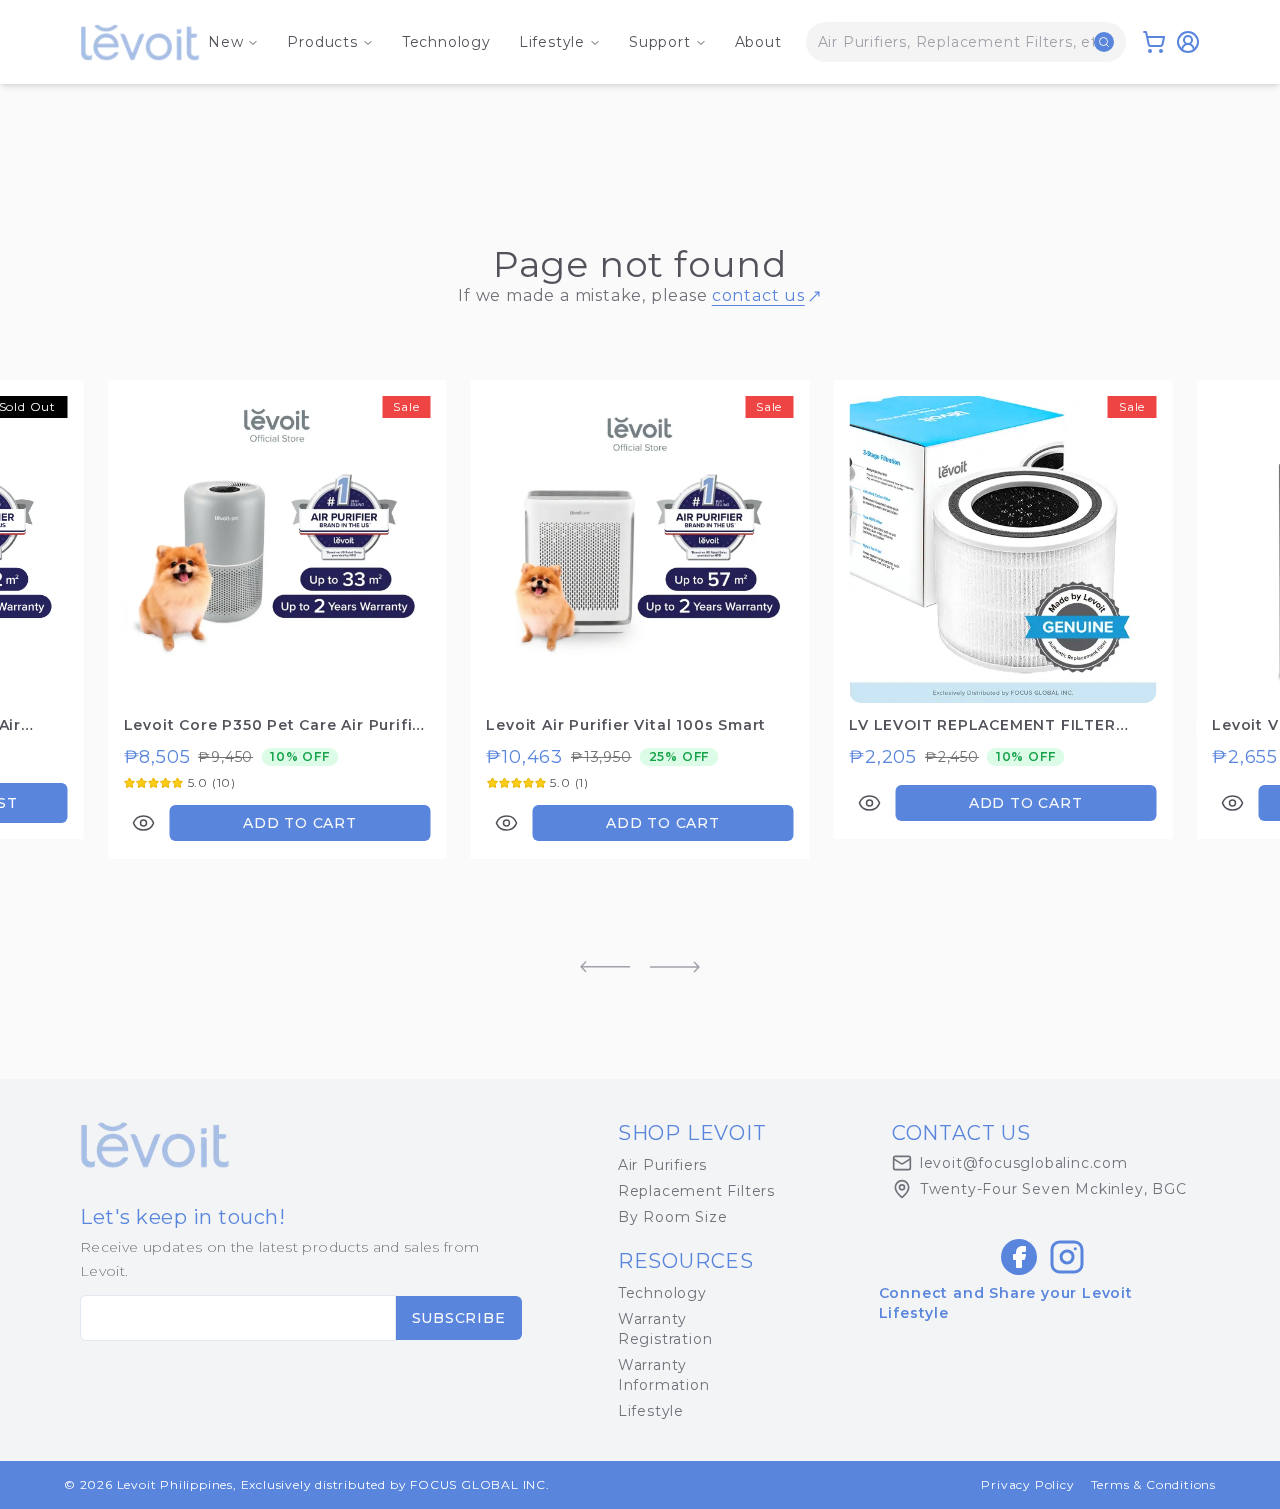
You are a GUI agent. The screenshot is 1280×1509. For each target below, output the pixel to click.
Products (322, 42)
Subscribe (459, 1318)
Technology (446, 42)
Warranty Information (664, 1375)
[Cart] (1154, 42)
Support (660, 42)
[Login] (1188, 42)
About (758, 42)
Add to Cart (300, 823)
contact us (758, 295)
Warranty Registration (665, 1329)
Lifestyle (552, 42)
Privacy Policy (1027, 1484)
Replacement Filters (696, 1191)
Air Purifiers (662, 1165)
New (225, 42)
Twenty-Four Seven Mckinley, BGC (1053, 1189)
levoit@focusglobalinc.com (1024, 1163)
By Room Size (673, 1217)
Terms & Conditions (1153, 1484)
